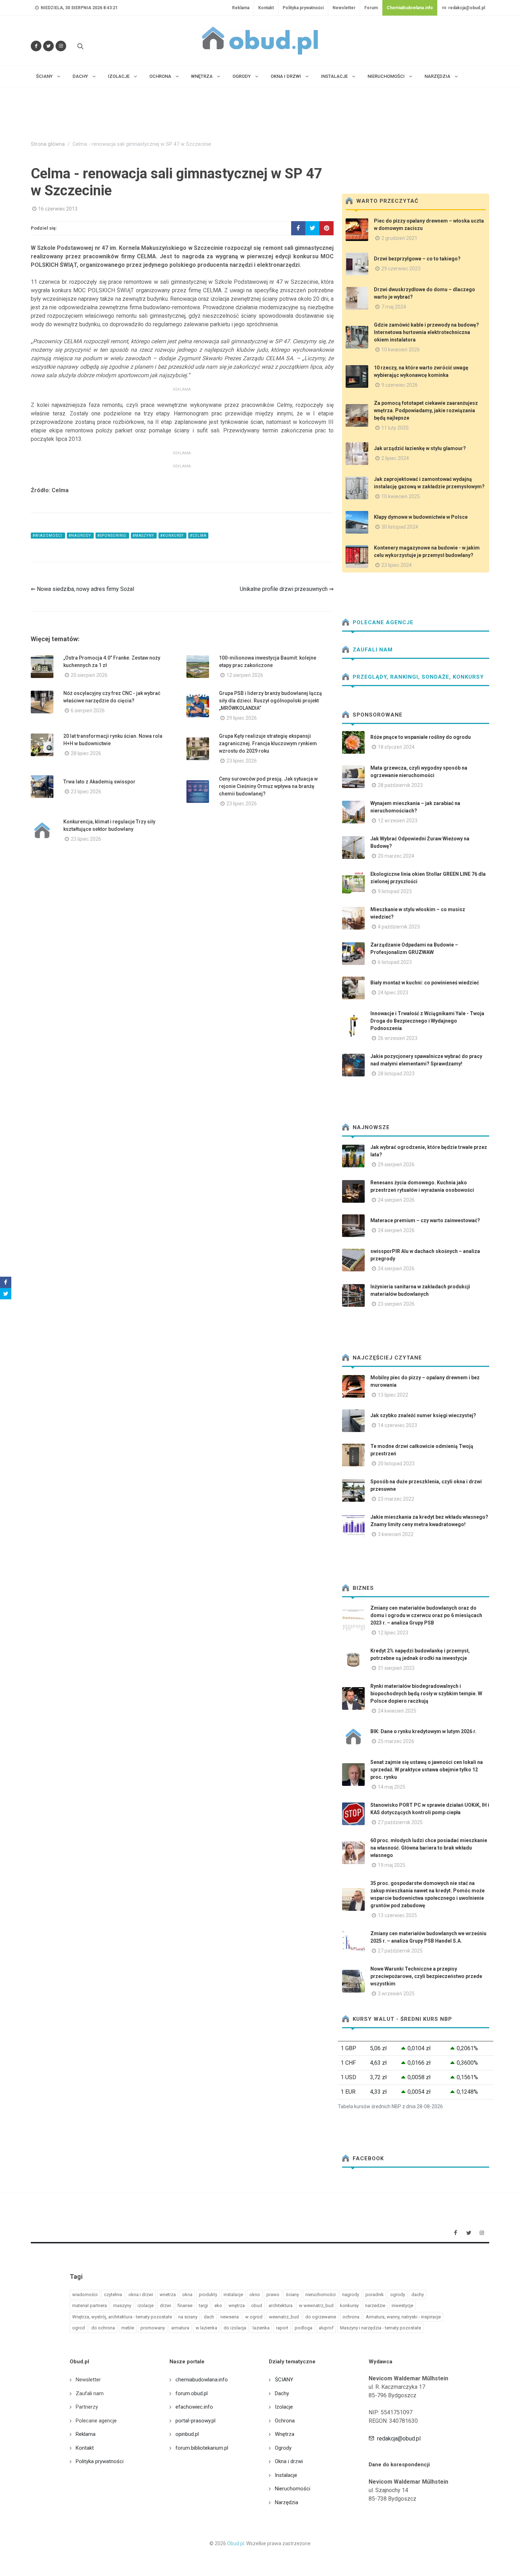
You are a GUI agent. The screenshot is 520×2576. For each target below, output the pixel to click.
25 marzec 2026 (396, 1741)
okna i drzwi (141, 2295)
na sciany (188, 2317)
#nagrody (80, 536)
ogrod (79, 2328)
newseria (230, 2317)
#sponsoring (112, 536)
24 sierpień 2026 (396, 1200)
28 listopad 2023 (396, 1074)
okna (187, 2295)
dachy (418, 2295)
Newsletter (344, 8)
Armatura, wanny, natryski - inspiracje (403, 2317)
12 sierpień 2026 (245, 675)
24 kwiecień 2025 (397, 1711)
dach (209, 2317)
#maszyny (144, 536)
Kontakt (266, 8)
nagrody (351, 2295)
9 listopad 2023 (395, 891)
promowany (153, 2328)
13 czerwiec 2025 (397, 1915)
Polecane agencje (382, 622)
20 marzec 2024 (396, 856)
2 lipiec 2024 (395, 458)
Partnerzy (87, 2407)
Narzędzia (287, 2502)
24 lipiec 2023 (393, 993)
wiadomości (85, 2295)
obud (257, 2305)
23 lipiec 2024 (397, 565)
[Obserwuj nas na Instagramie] (61, 46)
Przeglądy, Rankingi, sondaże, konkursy (417, 677)
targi (203, 2305)
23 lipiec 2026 (242, 761)
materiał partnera (89, 2305)
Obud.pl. (236, 2543)
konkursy (349, 2305)
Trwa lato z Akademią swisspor (99, 782)
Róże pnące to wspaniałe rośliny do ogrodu (421, 737)
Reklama (241, 8)
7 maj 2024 (394, 307)
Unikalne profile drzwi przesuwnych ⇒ (287, 589)
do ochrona (103, 2328)
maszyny (122, 2305)
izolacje (146, 2305)
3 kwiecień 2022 (396, 1534)
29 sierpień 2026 (396, 1165)
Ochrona (285, 2421)
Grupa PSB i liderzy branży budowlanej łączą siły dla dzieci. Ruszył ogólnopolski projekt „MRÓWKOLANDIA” (270, 701)
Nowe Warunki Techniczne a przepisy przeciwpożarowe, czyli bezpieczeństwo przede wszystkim (426, 1976)
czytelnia (113, 2295)
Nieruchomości (293, 2489)
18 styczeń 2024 (396, 747)
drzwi (166, 2305)
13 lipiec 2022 (393, 1395)
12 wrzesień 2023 (398, 821)
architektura (281, 2305)
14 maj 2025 (392, 1787)
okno (255, 2295)
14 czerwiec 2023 (397, 1425)
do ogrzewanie (321, 2317)
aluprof (326, 2328)
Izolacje (284, 2407)
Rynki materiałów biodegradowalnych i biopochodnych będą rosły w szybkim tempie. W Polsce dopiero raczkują (426, 1694)
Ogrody (283, 2448)
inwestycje (402, 2305)
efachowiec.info (194, 2407)
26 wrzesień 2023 (398, 1038)
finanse (185, 2305)
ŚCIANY (284, 2380)
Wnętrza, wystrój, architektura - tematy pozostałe (122, 2317)
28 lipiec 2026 (86, 753)
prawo (273, 2295)
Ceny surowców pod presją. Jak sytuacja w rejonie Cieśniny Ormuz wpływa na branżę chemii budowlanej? (268, 786)
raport (282, 2328)
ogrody (398, 2295)
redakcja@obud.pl (466, 8)
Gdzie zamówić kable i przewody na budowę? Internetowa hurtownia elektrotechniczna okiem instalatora (426, 332)
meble (128, 2328)
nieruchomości (320, 2295)
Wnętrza (285, 2434)
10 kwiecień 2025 (401, 496)
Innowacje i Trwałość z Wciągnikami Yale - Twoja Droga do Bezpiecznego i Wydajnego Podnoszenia (427, 1021)
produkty (208, 2295)
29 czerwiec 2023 (401, 269)
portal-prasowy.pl (195, 2421)
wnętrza (237, 2305)
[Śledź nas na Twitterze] (48, 46)
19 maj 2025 (392, 1865)
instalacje (233, 2295)
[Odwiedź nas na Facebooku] (36, 46)
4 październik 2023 (399, 927)
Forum (371, 8)
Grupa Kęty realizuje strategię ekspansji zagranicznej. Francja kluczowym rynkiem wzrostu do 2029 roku (268, 743)
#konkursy (172, 536)
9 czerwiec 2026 (400, 385)
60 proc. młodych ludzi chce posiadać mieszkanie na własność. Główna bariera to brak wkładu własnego (429, 1848)
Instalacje (286, 2475)
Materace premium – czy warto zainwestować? (425, 1220)
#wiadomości (48, 536)
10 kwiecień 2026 (401, 350)
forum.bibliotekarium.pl (202, 2448)
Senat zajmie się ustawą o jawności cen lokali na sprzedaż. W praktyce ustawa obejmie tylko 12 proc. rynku (427, 1770)
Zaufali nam (372, 650)
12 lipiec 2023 (393, 1633)
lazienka (261, 2328)
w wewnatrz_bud (316, 2305)
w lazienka (206, 2328)
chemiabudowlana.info (202, 2380)
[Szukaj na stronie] (80, 46)
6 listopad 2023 (395, 962)
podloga (304, 2328)
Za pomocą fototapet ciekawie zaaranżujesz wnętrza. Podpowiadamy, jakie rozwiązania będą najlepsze (426, 410)
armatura (180, 2328)
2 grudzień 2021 (399, 238)
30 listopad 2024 (400, 527)
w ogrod (254, 2317)
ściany (292, 2295)
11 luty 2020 (395, 428)
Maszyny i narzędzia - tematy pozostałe (380, 2328)
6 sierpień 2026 (88, 711)
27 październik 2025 (400, 1822)
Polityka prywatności (303, 8)
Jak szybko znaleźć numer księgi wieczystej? (423, 1415)
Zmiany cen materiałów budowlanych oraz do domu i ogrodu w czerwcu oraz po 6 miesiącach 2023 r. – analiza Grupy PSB (426, 1615)
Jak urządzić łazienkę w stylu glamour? (420, 448)
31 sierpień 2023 (396, 1668)
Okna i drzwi (289, 2461)
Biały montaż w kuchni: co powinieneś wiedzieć (425, 983)
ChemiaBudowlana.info (410, 8)
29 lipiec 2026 (242, 718)
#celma (198, 536)
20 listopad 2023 (396, 1464)
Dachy (282, 2393)
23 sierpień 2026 (396, 1304)
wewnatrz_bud (284, 2317)
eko (218, 2305)
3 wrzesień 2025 (396, 1994)
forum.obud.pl (192, 2393)
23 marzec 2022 (396, 1499)
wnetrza (168, 2295)
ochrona (351, 2317)
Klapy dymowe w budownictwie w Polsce (421, 517)
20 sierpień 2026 (89, 675)
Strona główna (48, 144)
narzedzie (375, 2305)
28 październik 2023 (400, 785)
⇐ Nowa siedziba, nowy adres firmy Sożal (82, 589)
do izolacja (235, 2328)
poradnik (375, 2295)
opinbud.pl (187, 2434)
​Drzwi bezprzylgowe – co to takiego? (417, 259)
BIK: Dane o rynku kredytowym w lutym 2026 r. (423, 1731)
